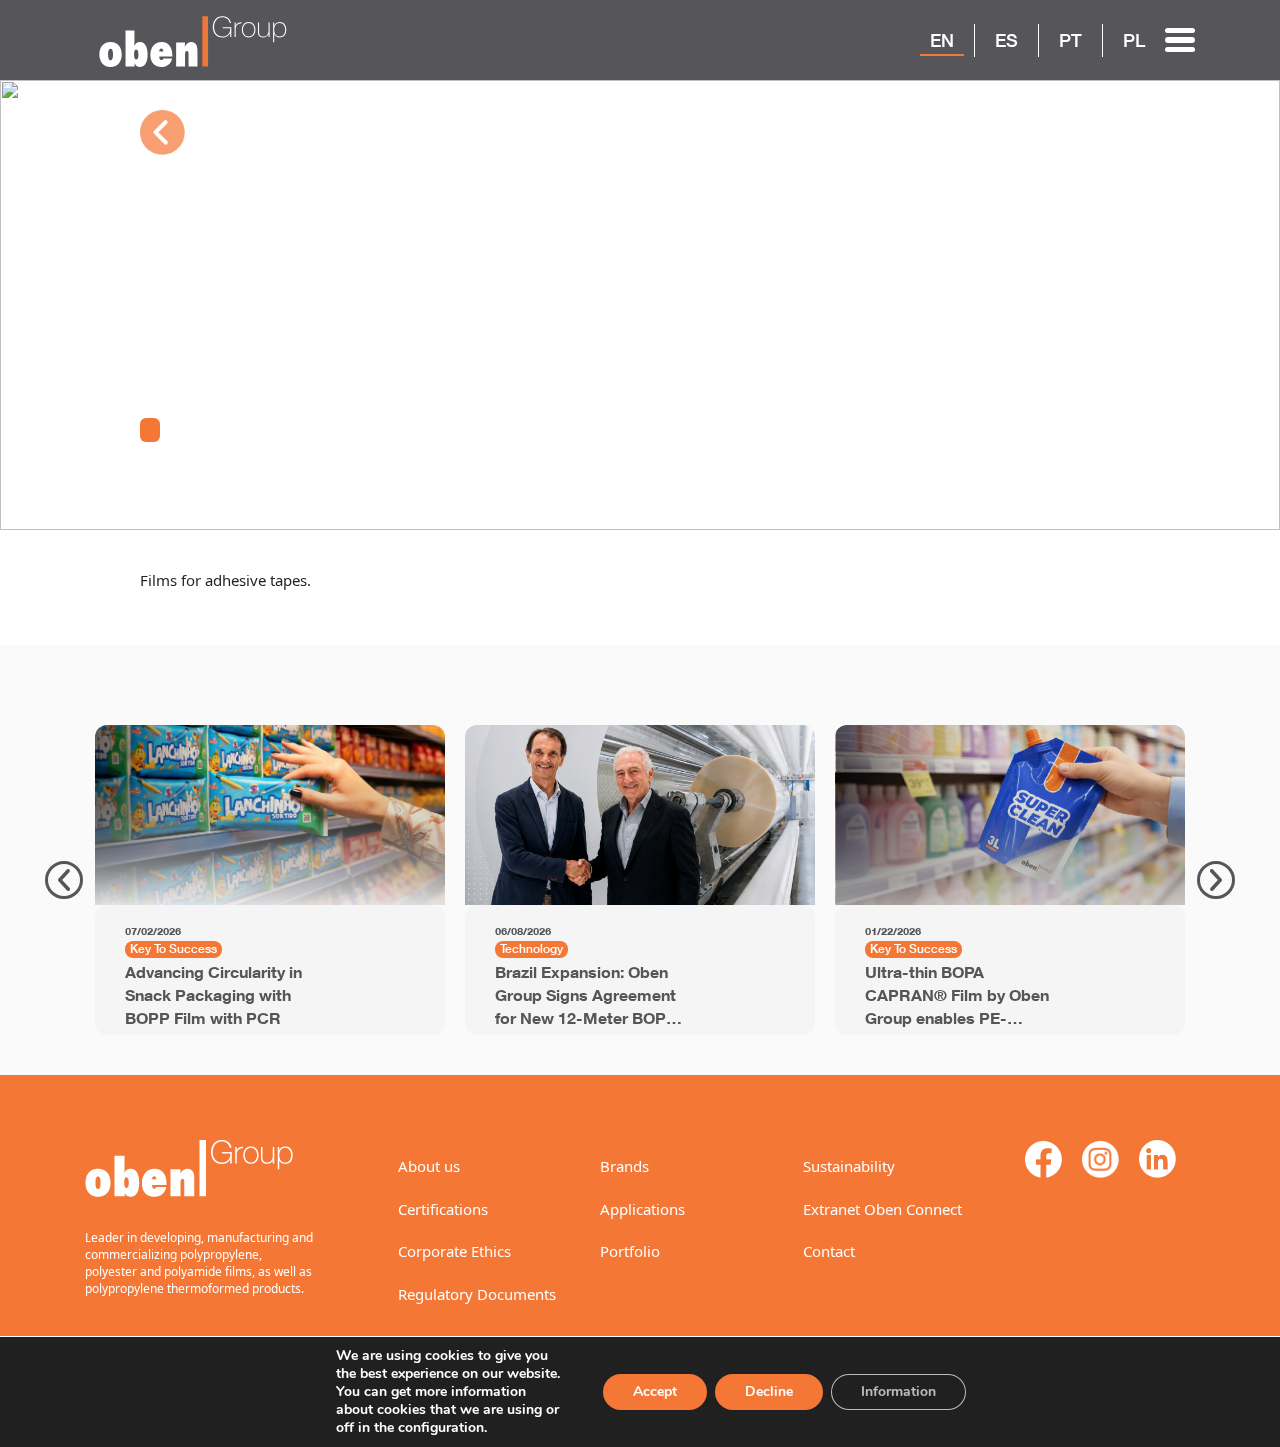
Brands (624, 1166)
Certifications (443, 1209)
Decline (769, 1391)
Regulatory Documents (477, 1294)
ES (1006, 40)
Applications (642, 1209)
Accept (655, 1391)
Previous (64, 880)
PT (1070, 40)
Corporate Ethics (454, 1251)
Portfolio (630, 1251)
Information (898, 1391)
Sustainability (849, 1166)
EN (942, 40)
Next (1216, 880)
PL (1134, 40)
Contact (829, 1251)
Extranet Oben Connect (882, 1209)
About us (429, 1166)
